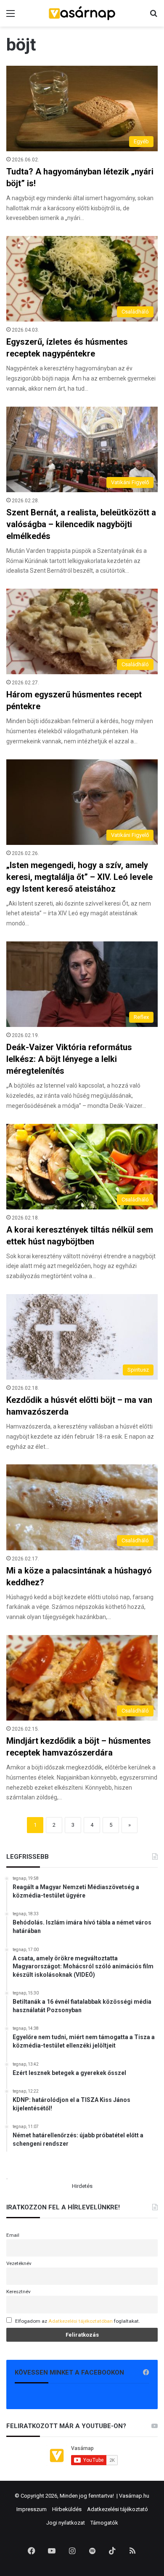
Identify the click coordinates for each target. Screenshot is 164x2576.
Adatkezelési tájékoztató (118, 2509)
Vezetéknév (19, 2263)
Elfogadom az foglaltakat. (78, 2321)
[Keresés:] (153, 17)
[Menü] (11, 17)
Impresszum (32, 2509)
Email (13, 2235)
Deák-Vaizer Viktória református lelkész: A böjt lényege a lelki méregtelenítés (69, 1059)
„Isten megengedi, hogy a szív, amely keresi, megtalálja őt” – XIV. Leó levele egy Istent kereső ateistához (79, 877)
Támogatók (104, 2523)
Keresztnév (19, 2292)
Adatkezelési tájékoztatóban (81, 2321)
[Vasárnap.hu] (82, 13)
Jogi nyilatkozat (66, 2523)
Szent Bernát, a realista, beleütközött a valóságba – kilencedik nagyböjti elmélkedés (81, 524)
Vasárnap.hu (134, 2496)
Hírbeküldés (67, 2509)
